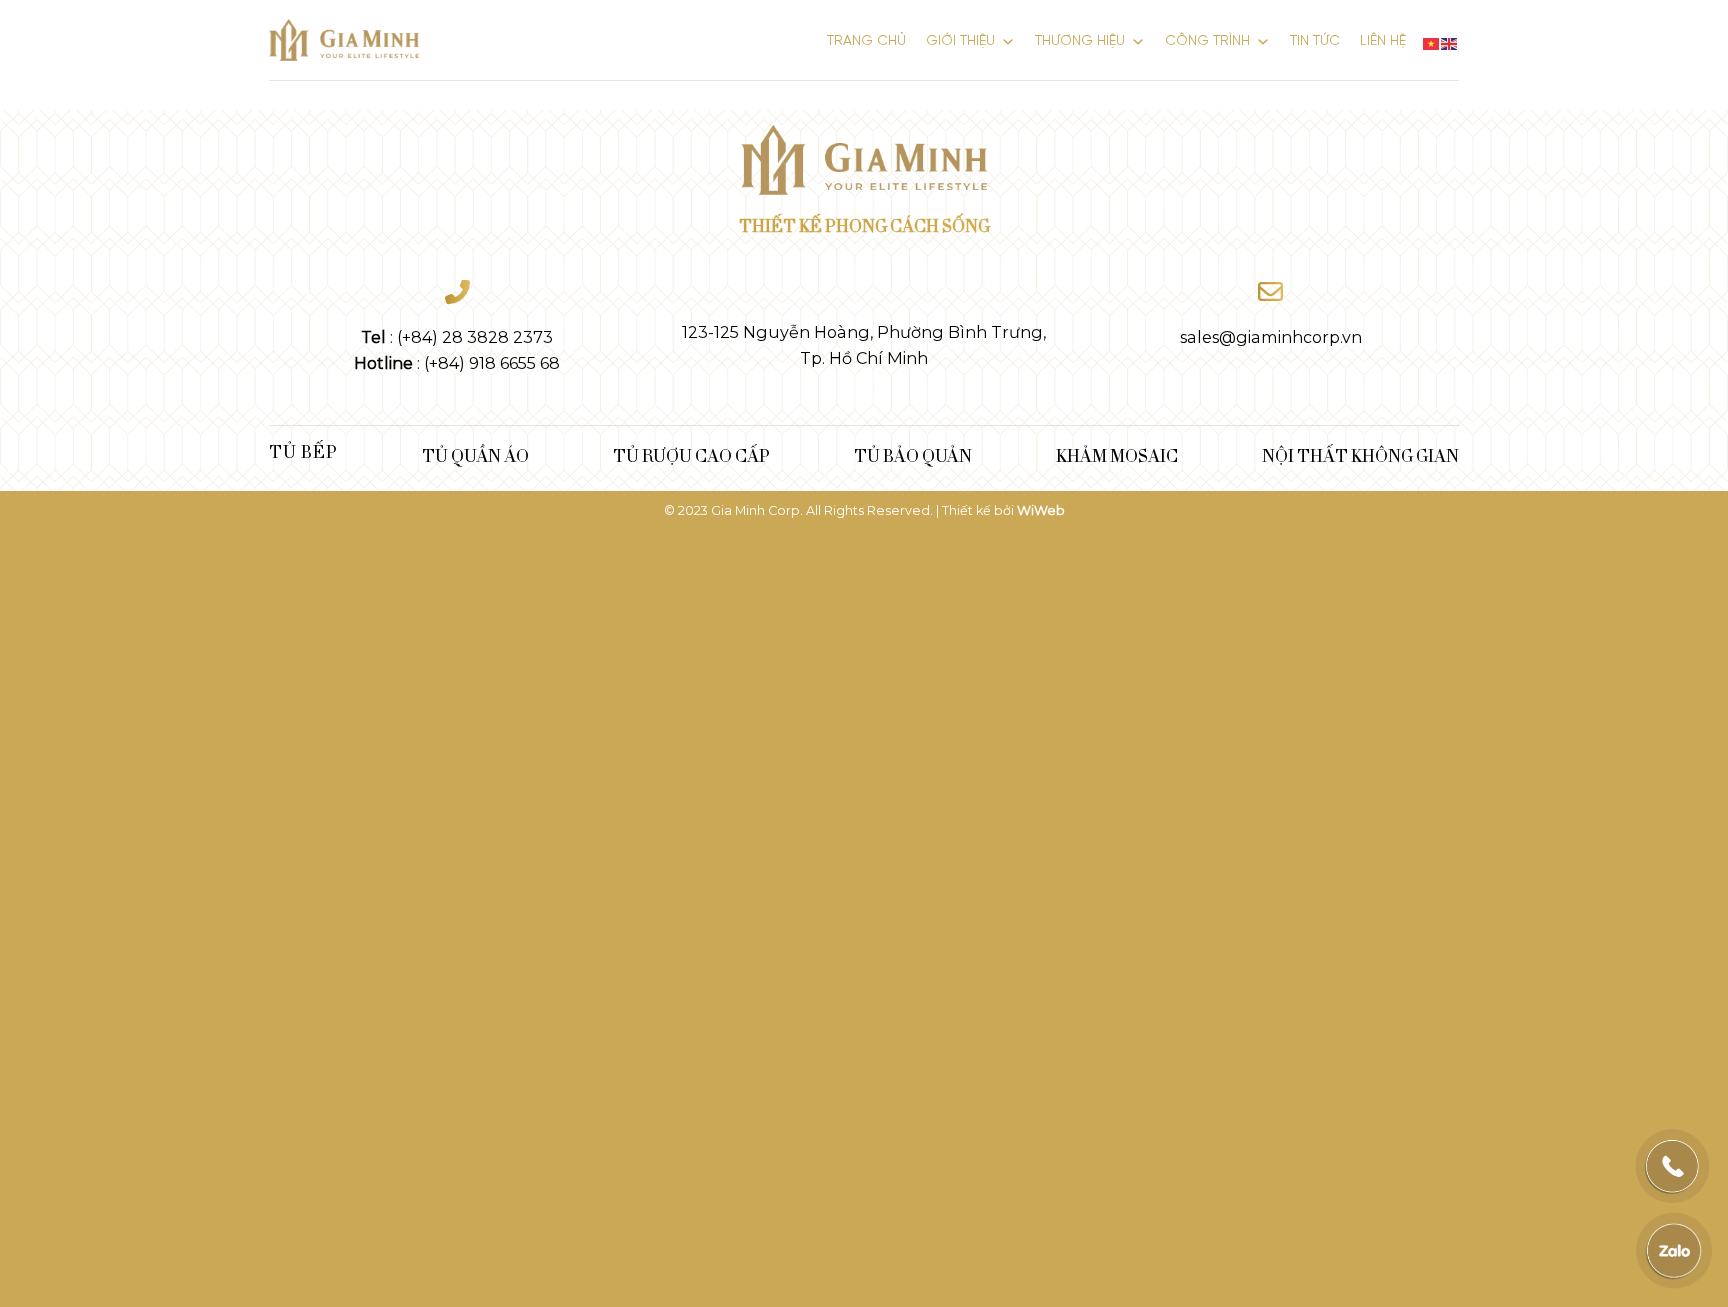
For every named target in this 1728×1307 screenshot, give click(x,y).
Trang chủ (866, 41)
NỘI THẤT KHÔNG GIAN (1360, 455)
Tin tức (1315, 41)
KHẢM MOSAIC (1117, 455)
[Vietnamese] (1432, 41)
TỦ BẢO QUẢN (913, 455)
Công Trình (1207, 41)
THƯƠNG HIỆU (1080, 41)
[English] (1450, 41)
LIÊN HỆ (1383, 41)
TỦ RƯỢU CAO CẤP (691, 455)
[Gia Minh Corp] (344, 40)
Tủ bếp (303, 451)
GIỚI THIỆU (960, 41)
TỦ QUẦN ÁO (475, 455)
